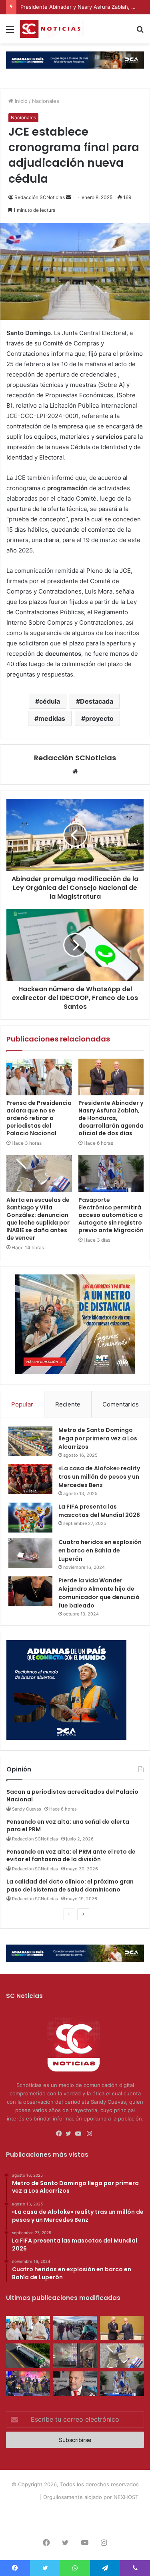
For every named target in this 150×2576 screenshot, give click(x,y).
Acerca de (45, 2510)
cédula (50, 701)
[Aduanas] (66, 1738)
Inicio (20, 101)
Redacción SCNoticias (40, 197)
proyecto (99, 718)
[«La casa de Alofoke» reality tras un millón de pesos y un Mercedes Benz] (30, 1479)
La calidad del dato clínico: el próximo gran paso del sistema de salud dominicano (70, 1886)
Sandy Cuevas (27, 1809)
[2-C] (75, 1372)
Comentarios (121, 1404)
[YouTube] (80, 2134)
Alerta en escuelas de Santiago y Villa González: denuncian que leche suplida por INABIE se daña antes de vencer (38, 1219)
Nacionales (46, 101)
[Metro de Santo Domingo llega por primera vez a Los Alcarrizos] (30, 1441)
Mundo (128, 2510)
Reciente (68, 1404)
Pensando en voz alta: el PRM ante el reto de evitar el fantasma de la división (71, 1856)
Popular (22, 1404)
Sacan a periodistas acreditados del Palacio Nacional (72, 1796)
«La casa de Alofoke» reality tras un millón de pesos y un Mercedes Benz (99, 1477)
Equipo (72, 2510)
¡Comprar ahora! (75, 2523)
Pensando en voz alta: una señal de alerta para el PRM (68, 1826)
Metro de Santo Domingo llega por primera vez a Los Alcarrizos (98, 1438)
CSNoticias (25, 2497)
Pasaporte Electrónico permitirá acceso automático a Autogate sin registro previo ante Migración (111, 1215)
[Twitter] (70, 2134)
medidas (52, 718)
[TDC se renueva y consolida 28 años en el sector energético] (28, 2356)
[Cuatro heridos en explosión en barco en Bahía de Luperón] (30, 1553)
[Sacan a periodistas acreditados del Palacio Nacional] (75, 2328)
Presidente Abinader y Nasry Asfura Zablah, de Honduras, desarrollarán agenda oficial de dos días (111, 1118)
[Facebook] (61, 2134)
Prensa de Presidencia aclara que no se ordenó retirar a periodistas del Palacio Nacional (39, 1118)
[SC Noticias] (75, 59)
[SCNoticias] (52, 29)
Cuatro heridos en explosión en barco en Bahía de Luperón (100, 1550)
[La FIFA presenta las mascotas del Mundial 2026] (30, 1518)
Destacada (97, 701)
